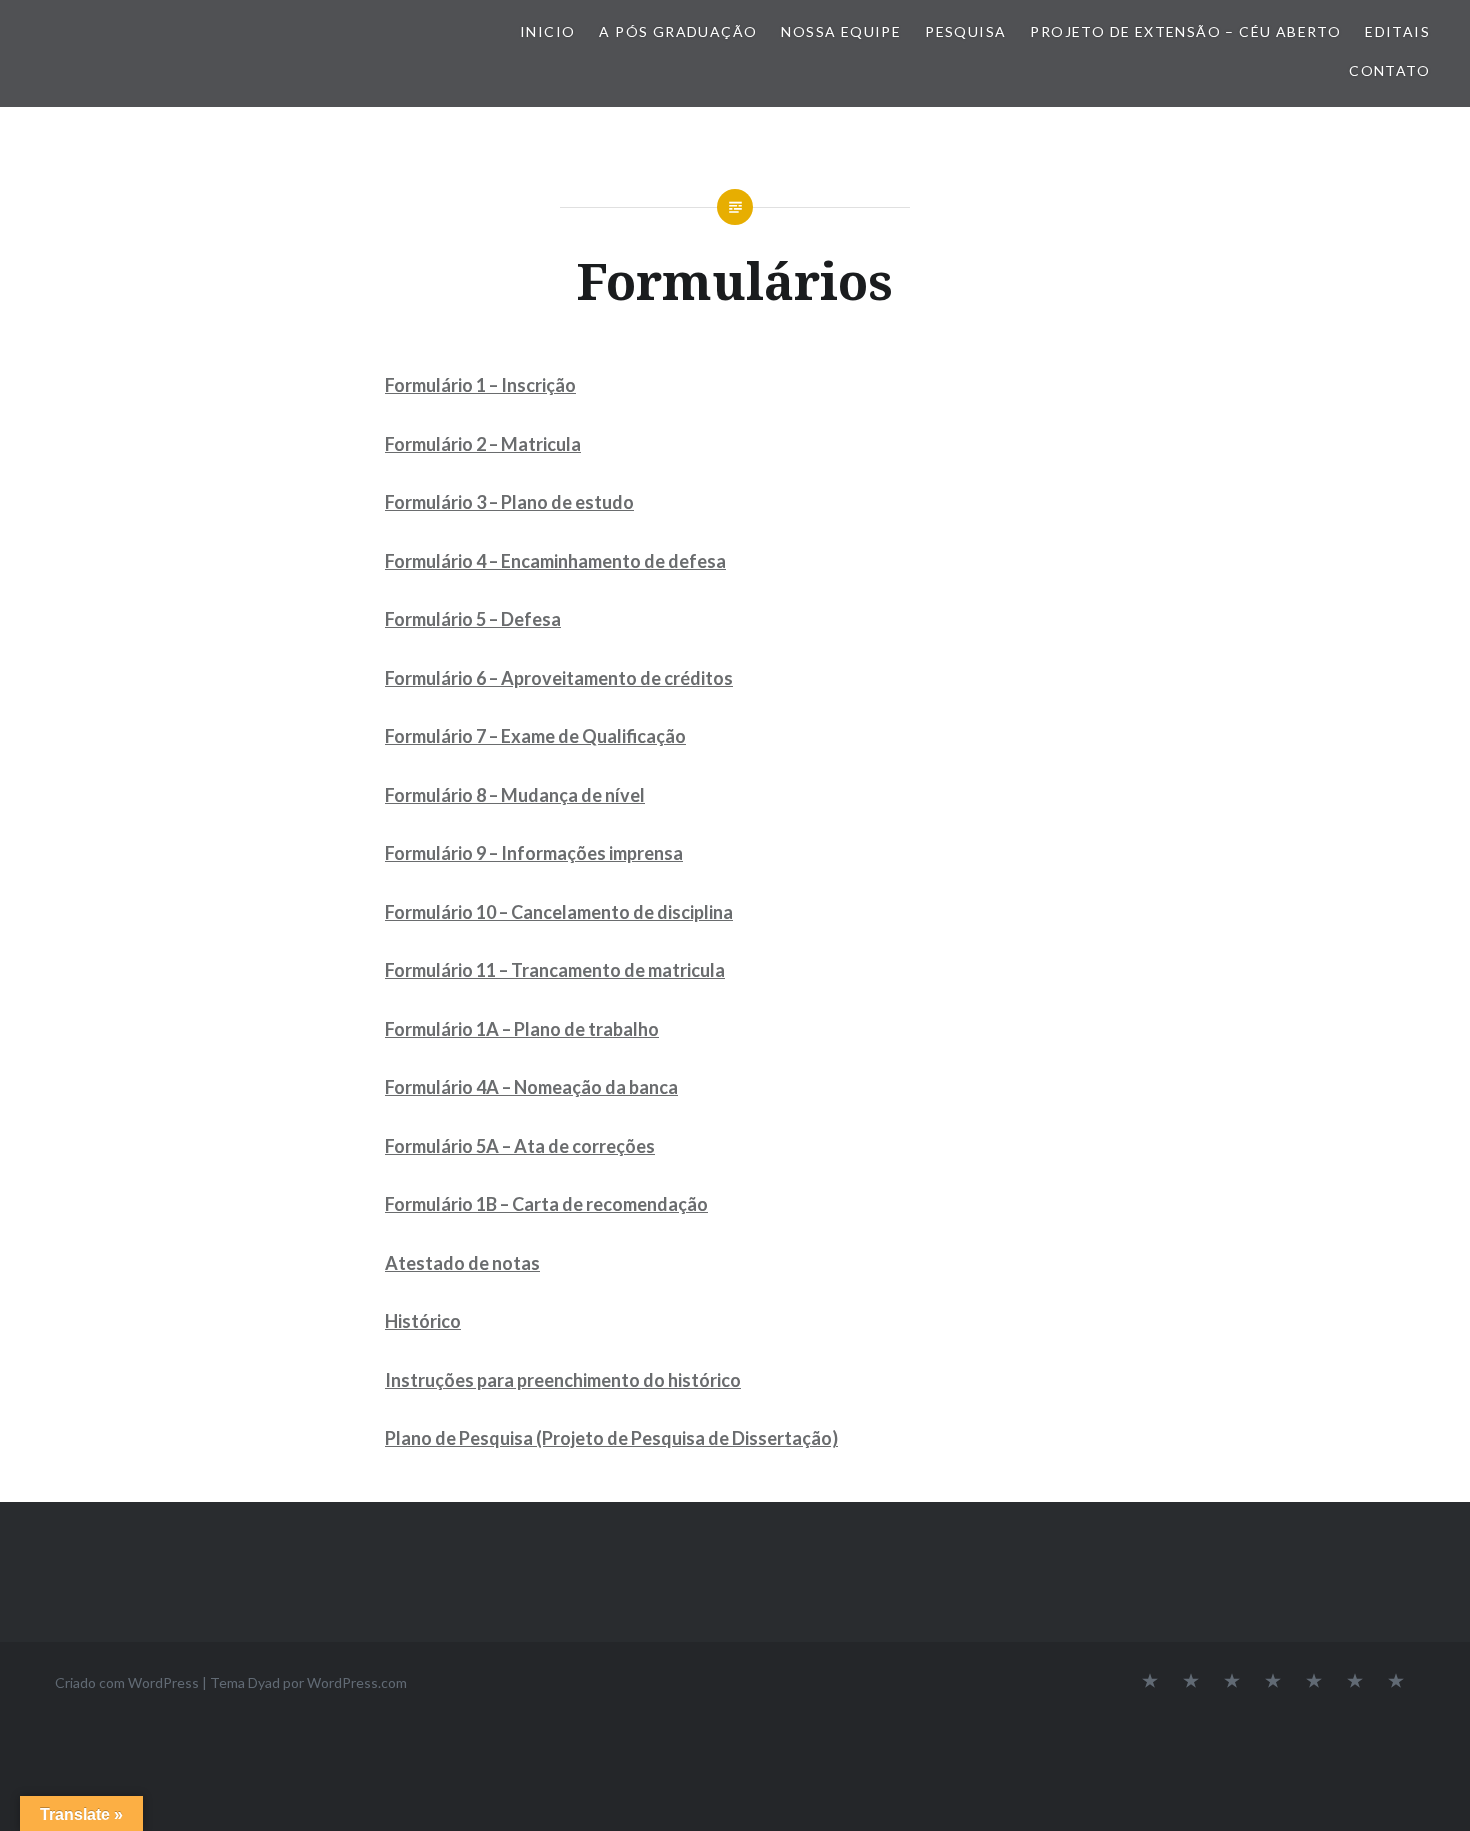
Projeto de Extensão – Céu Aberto (1185, 31)
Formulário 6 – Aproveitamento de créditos (559, 678)
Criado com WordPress (127, 1682)
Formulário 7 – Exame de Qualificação (535, 736)
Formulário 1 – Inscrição (480, 385)
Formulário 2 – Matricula (483, 444)
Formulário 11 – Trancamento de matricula (555, 970)
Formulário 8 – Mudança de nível (515, 795)
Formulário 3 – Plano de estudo (509, 502)
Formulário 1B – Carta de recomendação (546, 1204)
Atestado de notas (462, 1263)
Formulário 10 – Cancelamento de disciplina (559, 912)
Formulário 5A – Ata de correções (520, 1146)
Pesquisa (965, 31)
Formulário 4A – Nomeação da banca (531, 1087)
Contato (1389, 70)
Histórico (423, 1321)
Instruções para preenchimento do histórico (563, 1380)
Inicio (547, 31)
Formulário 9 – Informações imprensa (534, 853)
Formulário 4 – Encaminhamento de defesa (555, 561)
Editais (1397, 31)
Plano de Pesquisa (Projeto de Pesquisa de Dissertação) (611, 1438)
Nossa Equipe (841, 31)
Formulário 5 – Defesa (473, 619)
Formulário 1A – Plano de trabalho (522, 1029)
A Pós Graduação (678, 31)
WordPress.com (357, 1682)
